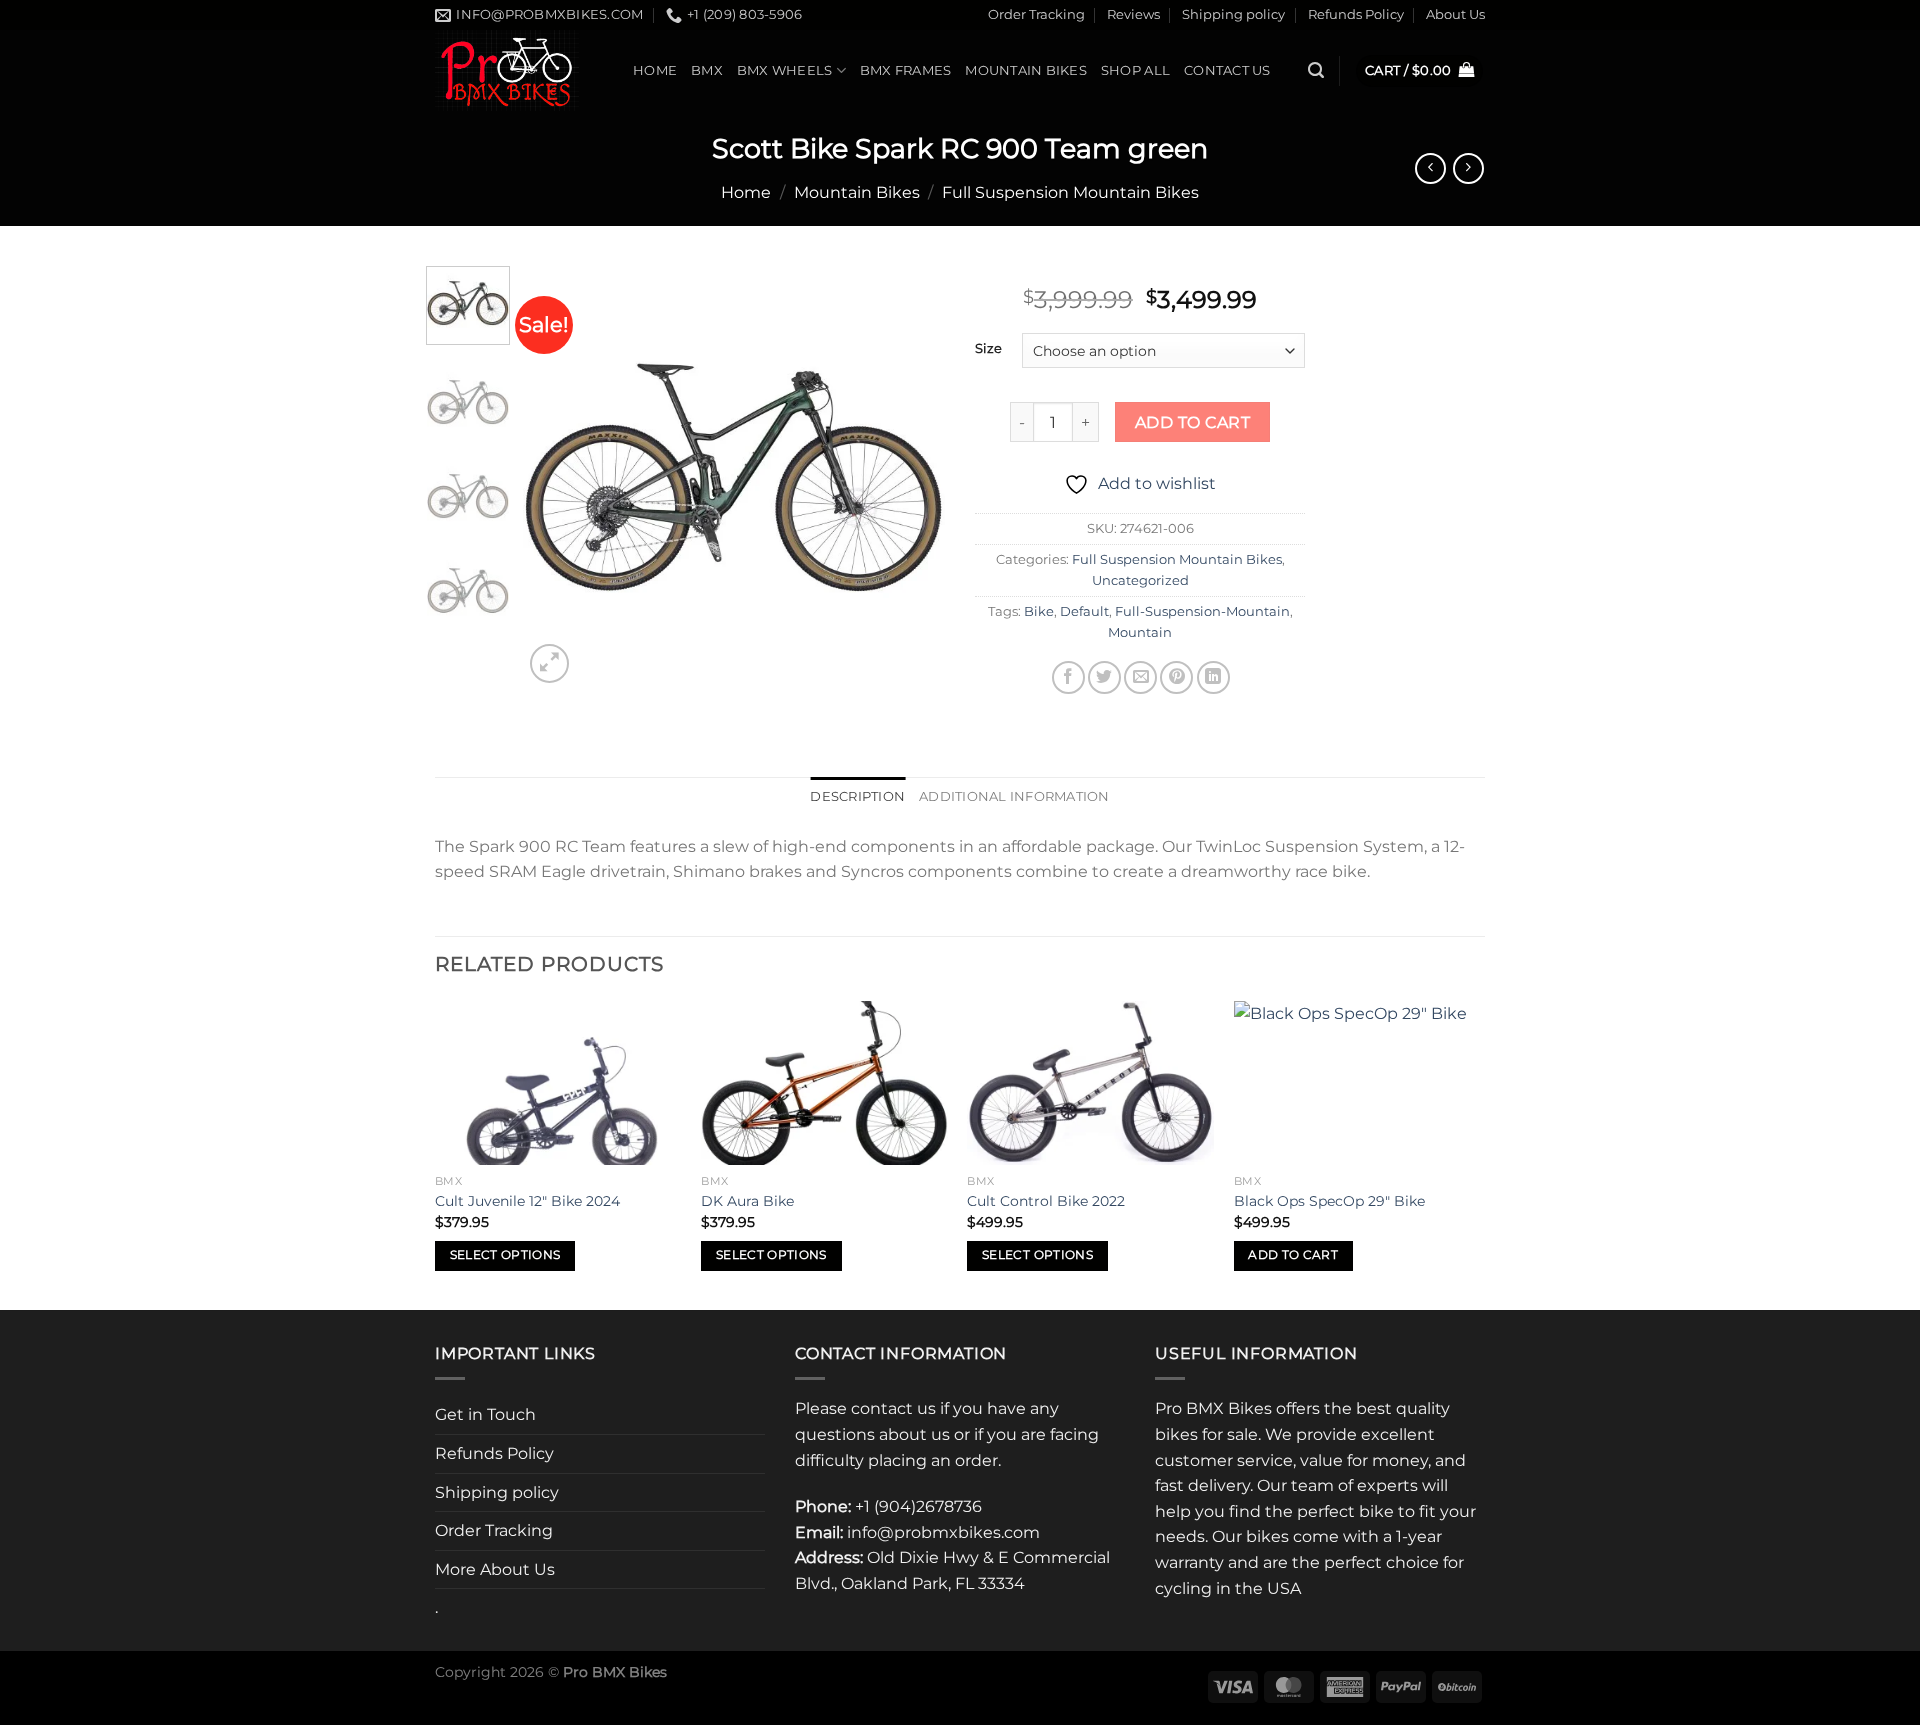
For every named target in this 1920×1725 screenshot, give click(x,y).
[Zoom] (549, 663)
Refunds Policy (1356, 14)
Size (988, 349)
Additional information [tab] (1014, 796)
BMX (707, 70)
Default (1084, 611)
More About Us (495, 1569)
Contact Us (1227, 70)
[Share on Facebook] (1068, 677)
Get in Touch (485, 1414)
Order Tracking (1036, 14)
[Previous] (557, 476)
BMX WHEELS (785, 70)
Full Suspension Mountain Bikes (1070, 192)
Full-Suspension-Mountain (1202, 611)
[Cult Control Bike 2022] (1090, 1083)
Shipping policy (1233, 14)
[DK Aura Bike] (824, 1083)
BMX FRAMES (906, 70)
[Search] (1316, 70)
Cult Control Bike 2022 (1046, 1201)
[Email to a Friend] (1140, 677)
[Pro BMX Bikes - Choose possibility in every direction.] (519, 70)
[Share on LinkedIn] (1213, 677)
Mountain (1140, 632)
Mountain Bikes (1026, 70)
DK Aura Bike (747, 1201)
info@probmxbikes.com (943, 1532)
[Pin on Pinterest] (1176, 677)
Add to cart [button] (1293, 1255)
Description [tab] (857, 796)
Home (655, 70)
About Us (1455, 14)
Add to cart (1192, 422)
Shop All (1135, 70)
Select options (505, 1255)
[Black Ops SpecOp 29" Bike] (1357, 1083)
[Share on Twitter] (1104, 677)
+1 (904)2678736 (918, 1506)
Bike (1039, 611)
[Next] (912, 476)
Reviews (1133, 14)
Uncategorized (1140, 580)
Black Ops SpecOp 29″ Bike (1329, 1201)
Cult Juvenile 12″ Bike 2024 (527, 1201)
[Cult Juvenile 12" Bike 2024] (558, 1083)
